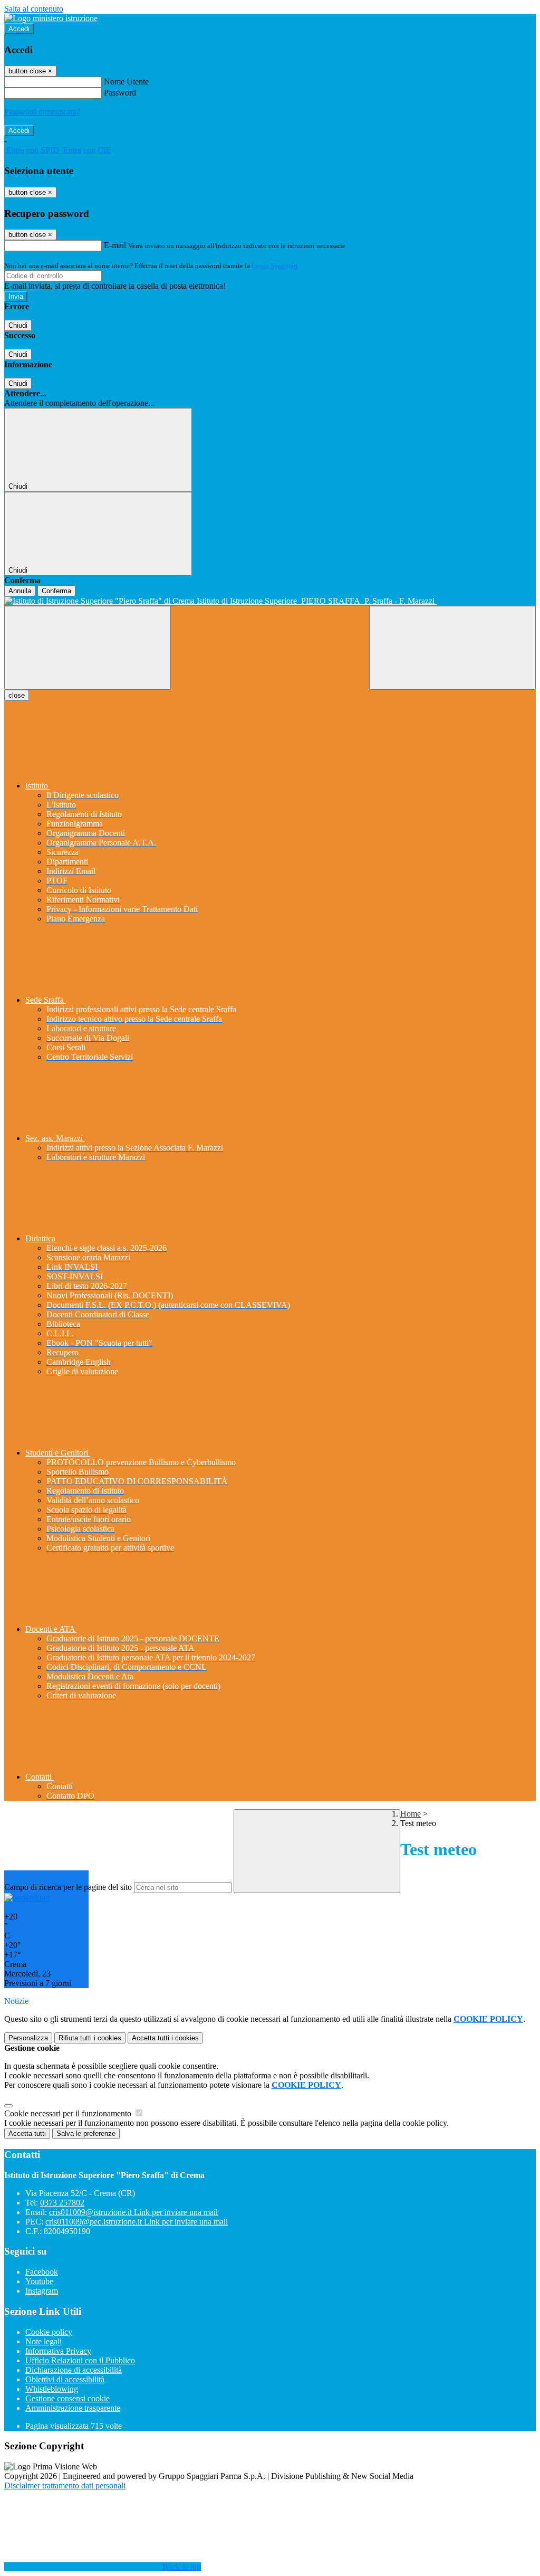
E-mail (115, 245)
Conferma (56, 591)
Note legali (44, 2341)
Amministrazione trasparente (73, 2408)
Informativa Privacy (58, 2351)
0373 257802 (62, 2203)
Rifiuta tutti (90, 2038)
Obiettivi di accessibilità (65, 2379)
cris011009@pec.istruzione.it (137, 2222)
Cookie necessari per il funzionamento (69, 2113)
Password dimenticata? (42, 112)
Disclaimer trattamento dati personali (65, 2485)
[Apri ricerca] (452, 648)
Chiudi (18, 325)
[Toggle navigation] (88, 648)
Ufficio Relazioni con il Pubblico (80, 2360)
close (17, 695)
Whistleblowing (52, 2389)
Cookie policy (49, 2332)
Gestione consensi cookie (67, 2398)
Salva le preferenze (86, 2133)
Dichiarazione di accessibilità (74, 2370)
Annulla (20, 591)
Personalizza (28, 2038)
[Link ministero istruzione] (51, 18)
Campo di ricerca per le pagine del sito (68, 1887)
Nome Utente (126, 82)
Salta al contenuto (34, 9)
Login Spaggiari (275, 266)
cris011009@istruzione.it (133, 2212)
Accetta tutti (165, 2038)
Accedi (19, 29)
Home (411, 1814)
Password (120, 93)
